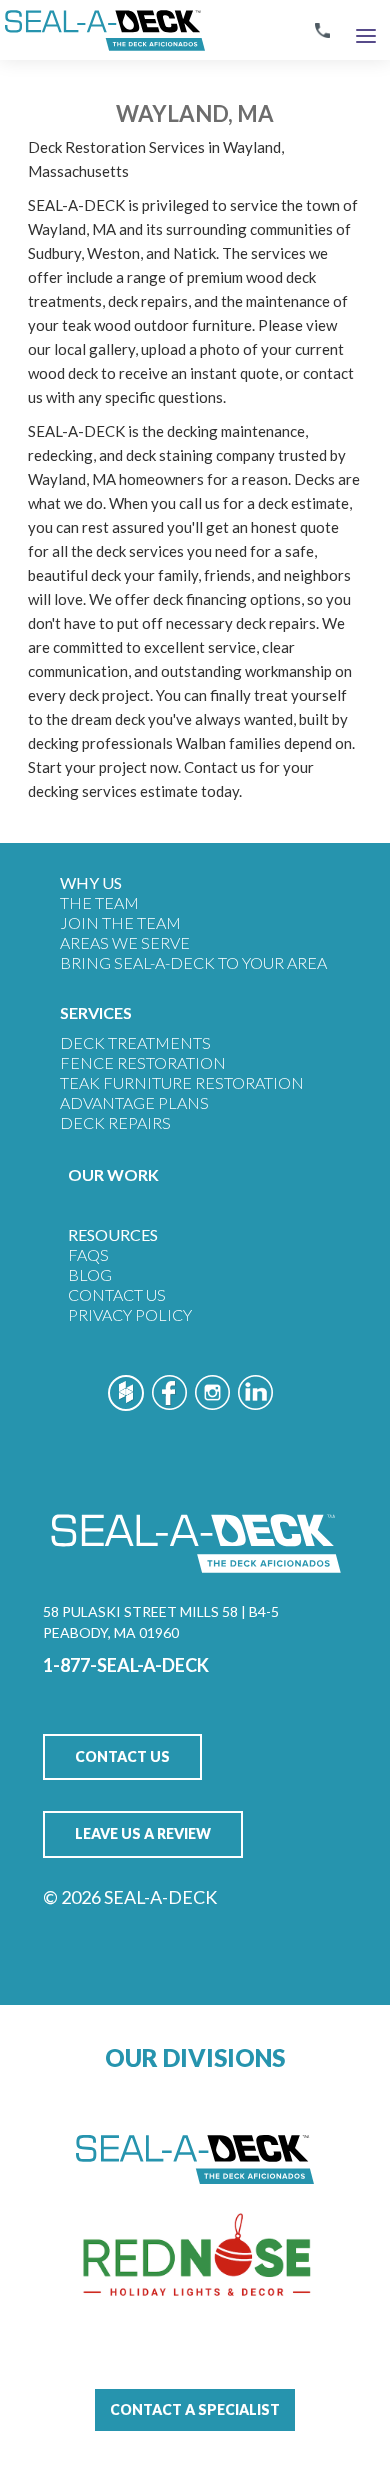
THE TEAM (99, 902)
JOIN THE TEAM (120, 922)
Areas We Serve (125, 942)
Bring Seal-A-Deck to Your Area (193, 962)
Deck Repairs (115, 1122)
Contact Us (117, 1294)
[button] (366, 30)
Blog (90, 1274)
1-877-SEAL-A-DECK (126, 1665)
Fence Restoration (143, 1062)
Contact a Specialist (195, 2409)
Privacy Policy (130, 1314)
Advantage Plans (134, 1102)
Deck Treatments (135, 1042)
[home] (102, 30)
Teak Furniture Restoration (182, 1082)
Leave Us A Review (143, 1833)
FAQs (88, 1254)
